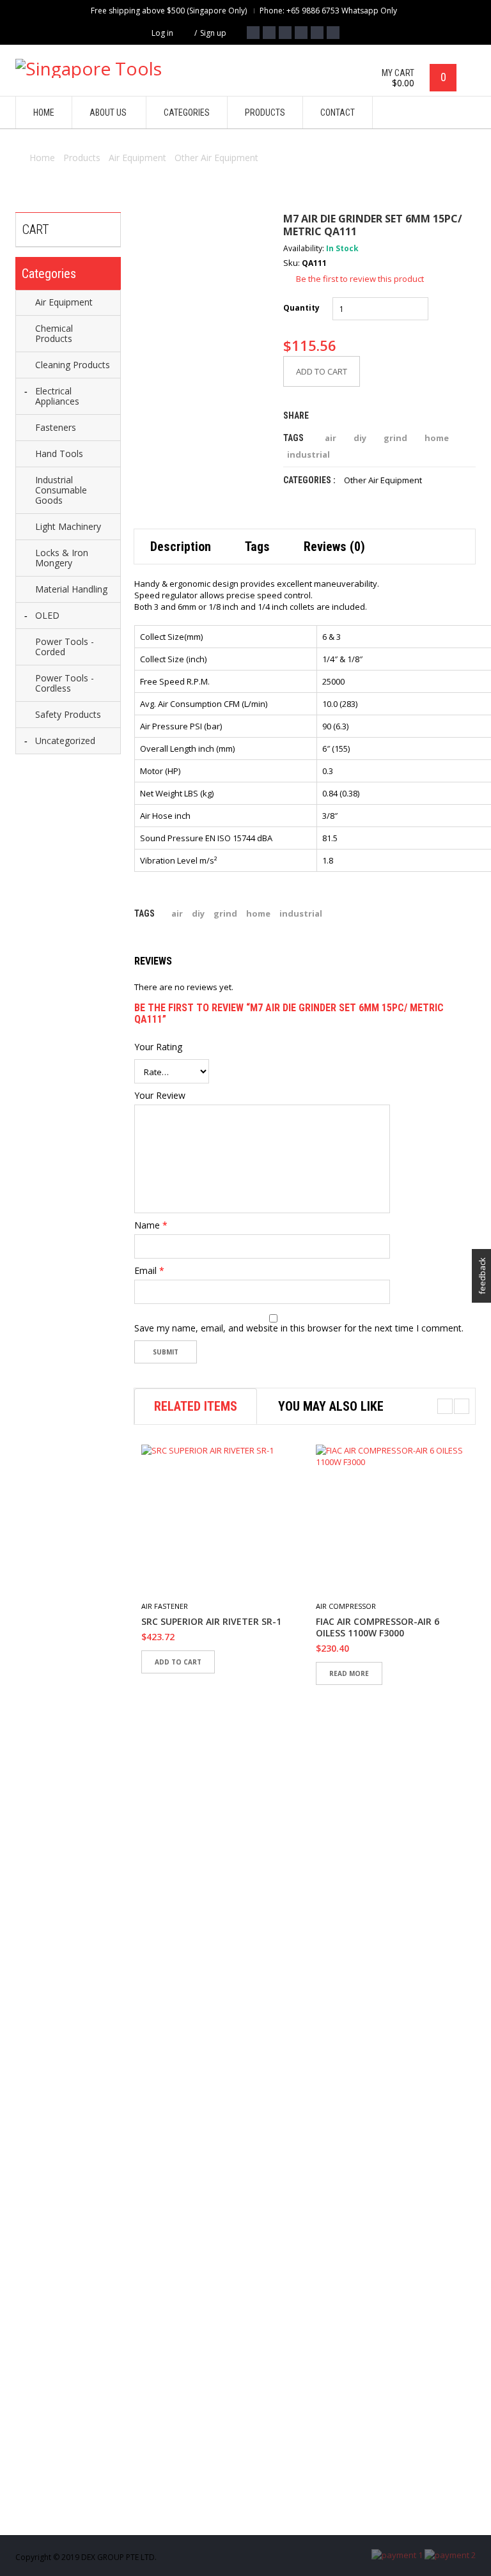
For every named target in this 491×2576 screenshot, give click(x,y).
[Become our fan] (253, 33)
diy (360, 438)
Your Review (160, 1096)
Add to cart (322, 371)
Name (151, 1225)
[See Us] (285, 33)
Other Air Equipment (216, 158)
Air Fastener (165, 1606)
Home (42, 158)
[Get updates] (317, 33)
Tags (257, 547)
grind (395, 438)
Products (82, 158)
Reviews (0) (334, 547)
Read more (349, 1673)
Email (149, 1271)
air (331, 438)
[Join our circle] (301, 33)
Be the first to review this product (360, 279)
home (437, 438)
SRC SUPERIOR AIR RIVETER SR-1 (211, 1622)
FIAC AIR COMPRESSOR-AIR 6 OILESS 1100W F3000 (378, 1627)
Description (181, 547)
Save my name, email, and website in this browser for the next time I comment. (299, 1328)
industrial (308, 454)
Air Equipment (137, 158)
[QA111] (202, 281)
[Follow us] (269, 33)
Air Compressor (346, 1606)
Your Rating (158, 1047)
